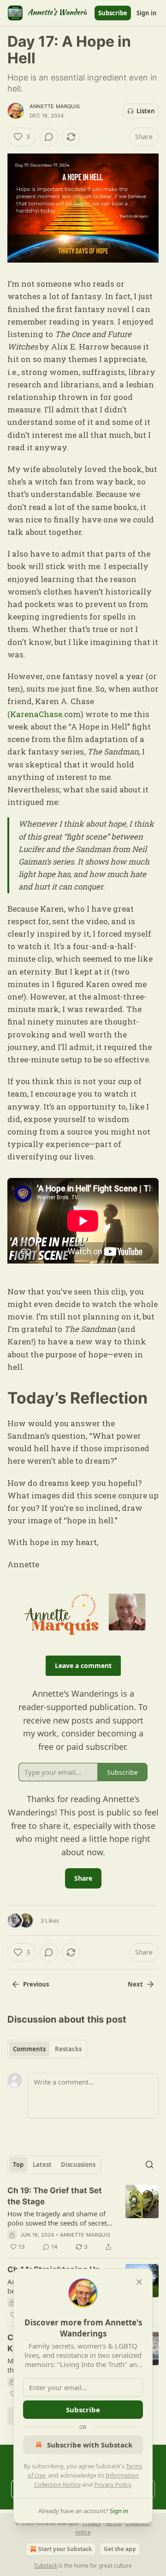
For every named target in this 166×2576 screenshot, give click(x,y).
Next (135, 1984)
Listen (146, 111)
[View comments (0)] (49, 137)
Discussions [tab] (78, 2165)
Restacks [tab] (68, 2049)
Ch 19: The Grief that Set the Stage (55, 2196)
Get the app (120, 2549)
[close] (139, 2282)
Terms (113, 2523)
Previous (36, 1984)
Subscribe (113, 13)
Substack (46, 2566)
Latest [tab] (42, 2165)
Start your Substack (65, 2549)
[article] (83, 2219)
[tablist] (47, 2049)
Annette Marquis (55, 106)
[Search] (149, 2165)
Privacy (92, 2523)
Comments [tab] (29, 2049)
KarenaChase (36, 714)
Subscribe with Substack (90, 2445)
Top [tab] (18, 2165)
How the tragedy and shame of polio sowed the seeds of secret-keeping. (58, 2218)
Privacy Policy (113, 2484)
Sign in (147, 13)
